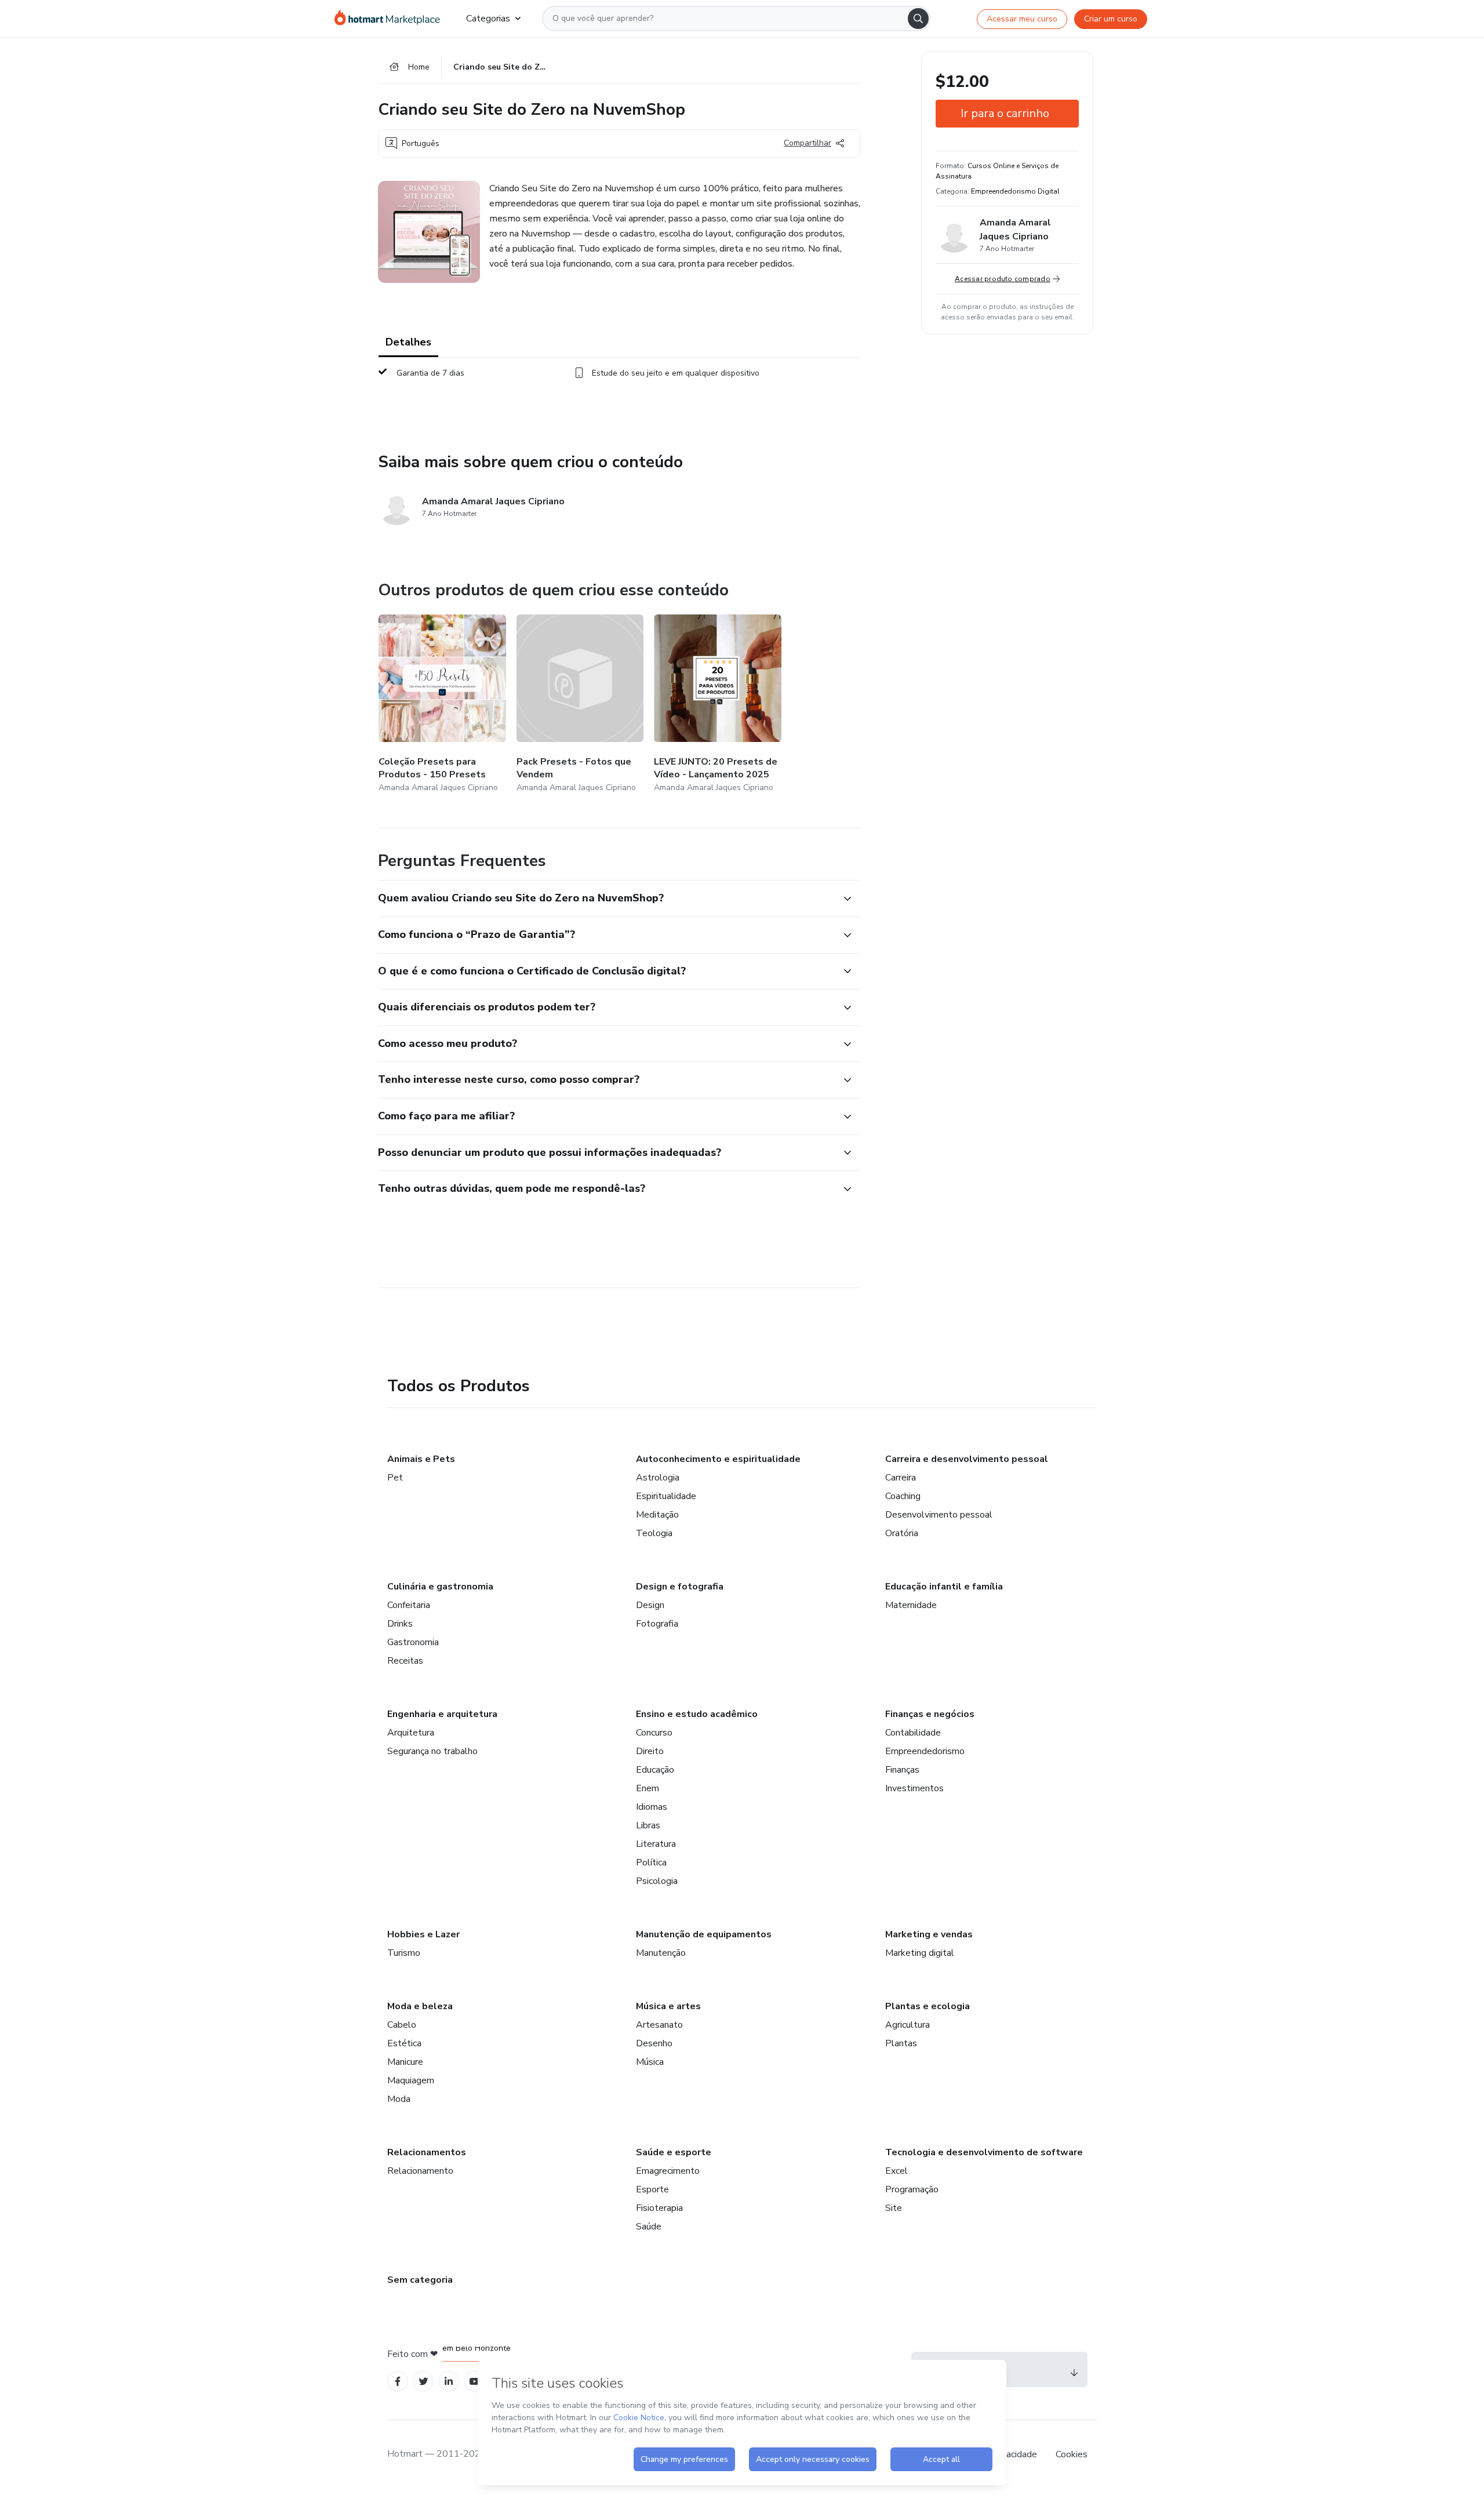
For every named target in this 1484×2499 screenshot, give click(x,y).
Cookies (1072, 2454)
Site (894, 2208)
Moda (399, 2099)
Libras (648, 1825)
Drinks (400, 1624)
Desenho (654, 2043)
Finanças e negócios (930, 1714)
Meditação (657, 1515)
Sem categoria (420, 2280)
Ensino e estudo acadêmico (697, 1714)
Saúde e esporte (674, 2152)
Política (651, 1863)
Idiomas (652, 1807)
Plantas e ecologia (927, 2006)
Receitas (405, 1661)
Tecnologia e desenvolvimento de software (984, 2152)
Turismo (404, 1953)
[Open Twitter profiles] (423, 2382)
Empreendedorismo (925, 1751)
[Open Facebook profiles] (398, 2382)
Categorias (488, 19)
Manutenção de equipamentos (704, 1934)
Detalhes (408, 342)
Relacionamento (420, 2171)
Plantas (901, 2043)
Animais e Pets (421, 1459)
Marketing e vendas (929, 1934)
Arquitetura (411, 1733)
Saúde (649, 2227)
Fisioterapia (659, 2208)
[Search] (918, 19)
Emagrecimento (668, 2171)
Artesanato (659, 2025)
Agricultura (908, 2025)
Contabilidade (913, 1733)
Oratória (902, 1533)
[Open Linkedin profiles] (449, 2382)
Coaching (903, 1496)
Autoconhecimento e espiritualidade (718, 1459)
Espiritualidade (666, 1496)
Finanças (902, 1770)
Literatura (656, 1844)
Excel (896, 2171)
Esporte (652, 2189)
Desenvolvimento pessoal (939, 1515)
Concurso (654, 1733)
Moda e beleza (420, 2006)
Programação (912, 2189)
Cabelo (402, 2025)
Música (650, 2062)
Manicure (405, 2062)
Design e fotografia (680, 1587)
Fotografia (657, 1624)
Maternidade (911, 1605)
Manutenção (661, 1953)
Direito (650, 1751)
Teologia (654, 1533)
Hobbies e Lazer (423, 1934)
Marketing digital (920, 1953)
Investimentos (914, 1788)
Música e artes (668, 2006)
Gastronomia (413, 1642)
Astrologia (658, 1478)
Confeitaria (409, 1605)
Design (650, 1605)
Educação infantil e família (944, 1587)
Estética (404, 2043)
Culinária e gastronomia (440, 1587)
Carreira (901, 1478)
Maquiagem (411, 2080)
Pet (395, 1478)
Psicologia (657, 1881)
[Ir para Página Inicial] (391, 19)
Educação (655, 1770)
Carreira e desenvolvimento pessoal (967, 1459)
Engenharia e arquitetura (442, 1714)
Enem (648, 1788)
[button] (606, 899)
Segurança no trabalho (432, 1751)
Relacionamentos (427, 2152)
